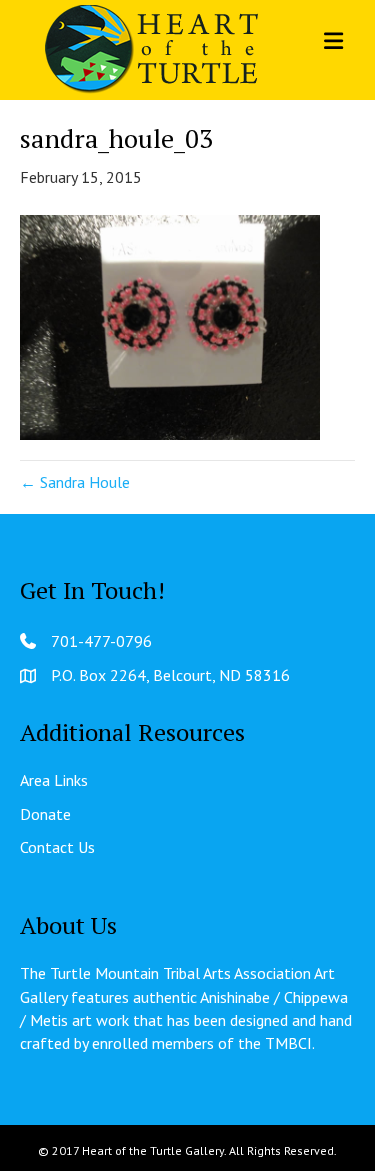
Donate (45, 814)
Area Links (54, 780)
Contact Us (57, 847)
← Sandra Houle (75, 482)
